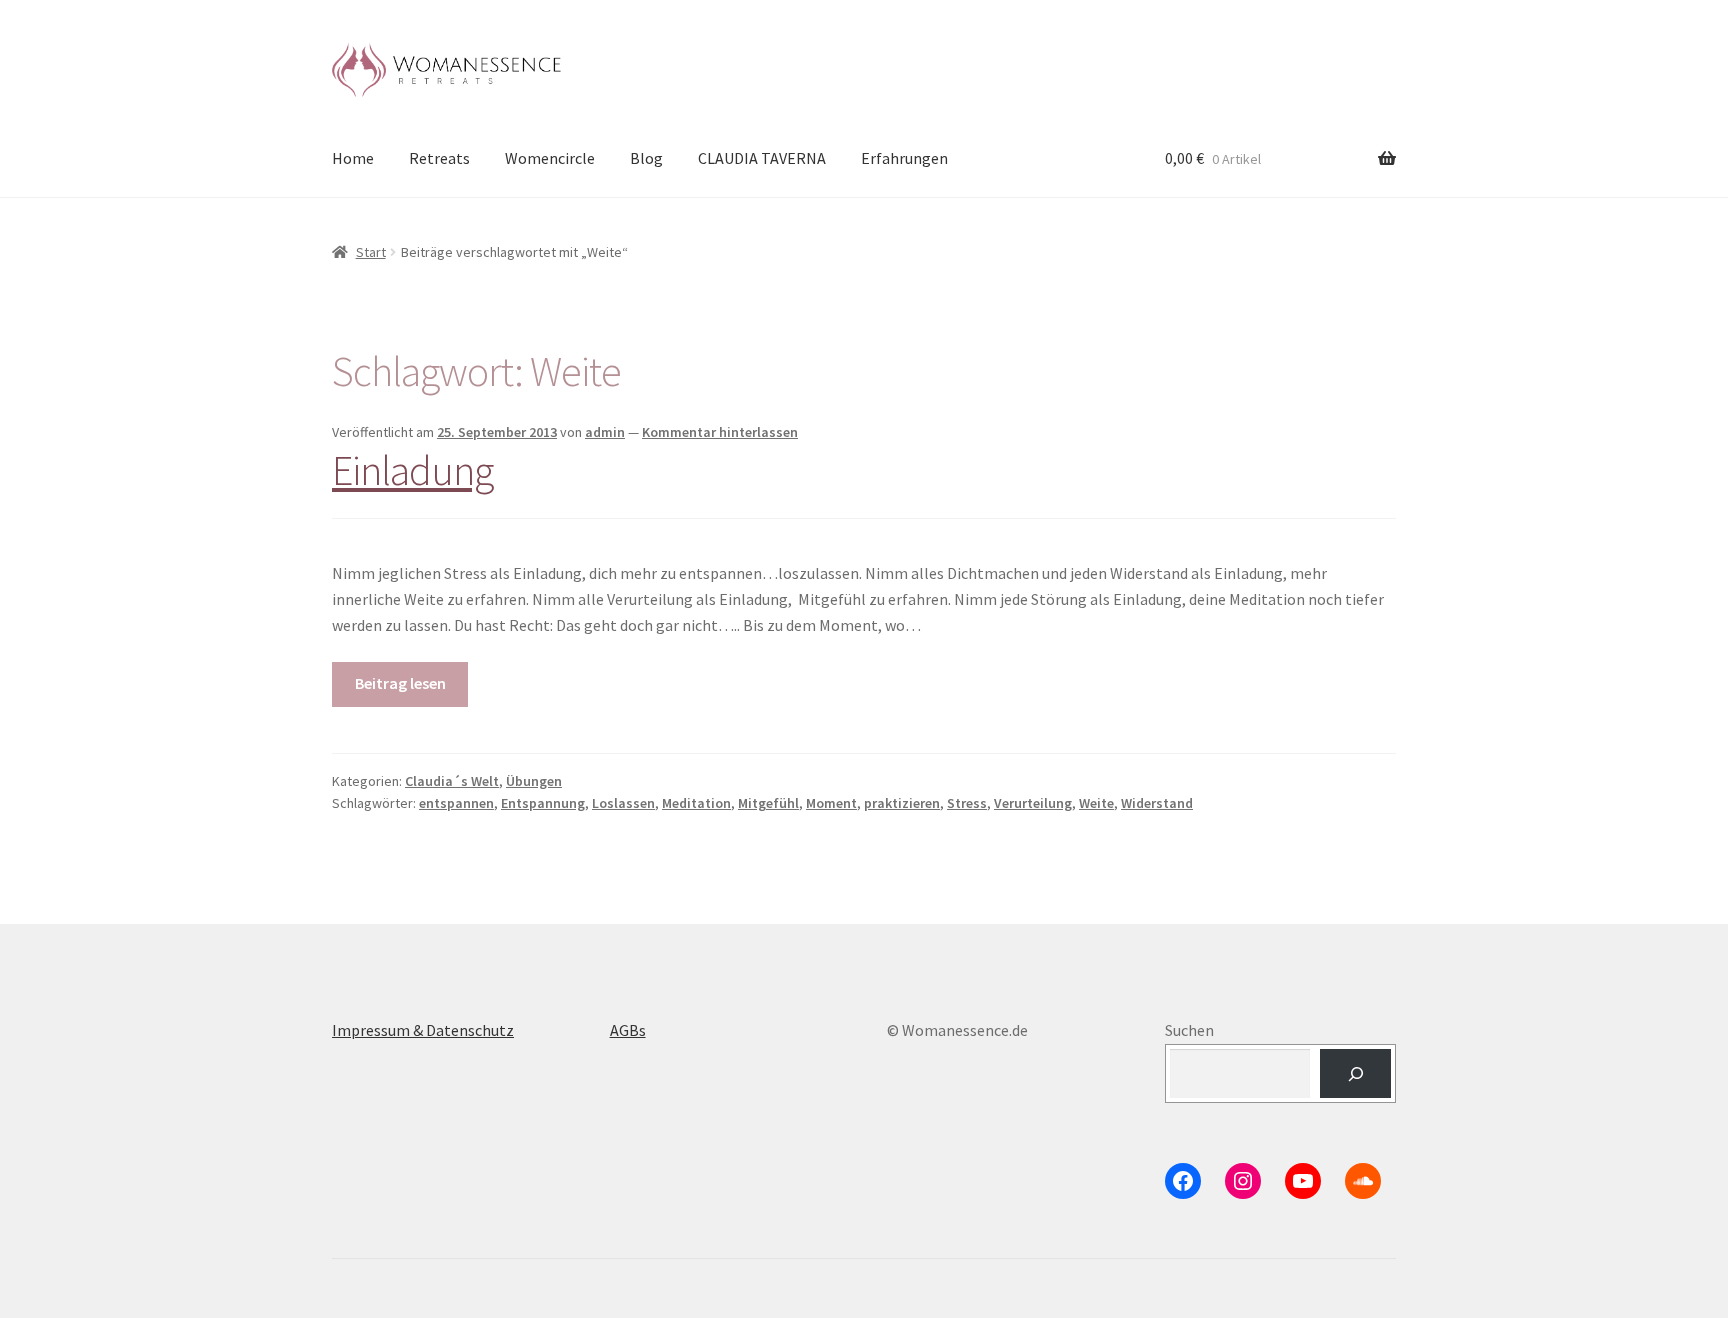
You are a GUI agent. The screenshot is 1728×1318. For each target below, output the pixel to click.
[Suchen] (1355, 1073)
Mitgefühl (768, 803)
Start (371, 252)
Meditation (696, 803)
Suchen (1189, 1030)
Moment (831, 803)
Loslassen (623, 803)
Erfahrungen (904, 158)
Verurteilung (1033, 803)
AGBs (628, 1030)
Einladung (412, 470)
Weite (1096, 803)
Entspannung (543, 803)
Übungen (534, 781)
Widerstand (1157, 803)
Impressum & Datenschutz (423, 1030)
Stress (967, 803)
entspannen (456, 803)
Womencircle (550, 158)
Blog (646, 158)
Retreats (439, 158)
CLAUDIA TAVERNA (762, 158)
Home (353, 158)
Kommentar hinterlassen (720, 432)
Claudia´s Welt (452, 781)
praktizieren (902, 803)
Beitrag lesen (400, 683)
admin (605, 432)
